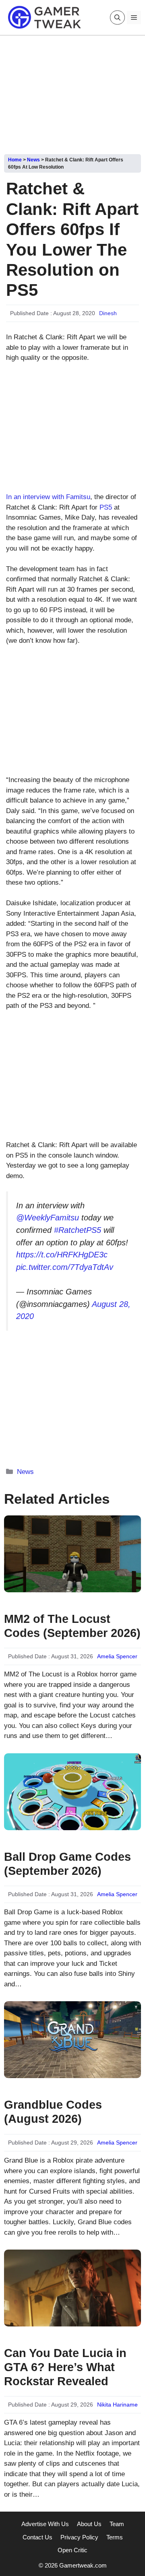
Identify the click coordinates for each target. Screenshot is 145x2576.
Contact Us (37, 2537)
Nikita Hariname (117, 2405)
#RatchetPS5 (78, 1230)
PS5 (106, 507)
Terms (115, 2537)
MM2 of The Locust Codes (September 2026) (72, 1626)
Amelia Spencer (117, 1656)
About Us (89, 2524)
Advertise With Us (45, 2524)
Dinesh (108, 313)
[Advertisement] (72, 92)
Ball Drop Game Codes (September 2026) (67, 1864)
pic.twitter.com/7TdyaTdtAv (65, 1267)
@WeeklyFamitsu (48, 1218)
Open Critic (72, 2550)
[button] (117, 18)
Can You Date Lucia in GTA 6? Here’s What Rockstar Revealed (65, 2367)
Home (15, 160)
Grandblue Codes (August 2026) (53, 2112)
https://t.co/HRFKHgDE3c (62, 1255)
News (33, 160)
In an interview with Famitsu (48, 497)
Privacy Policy (79, 2537)
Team (117, 2524)
